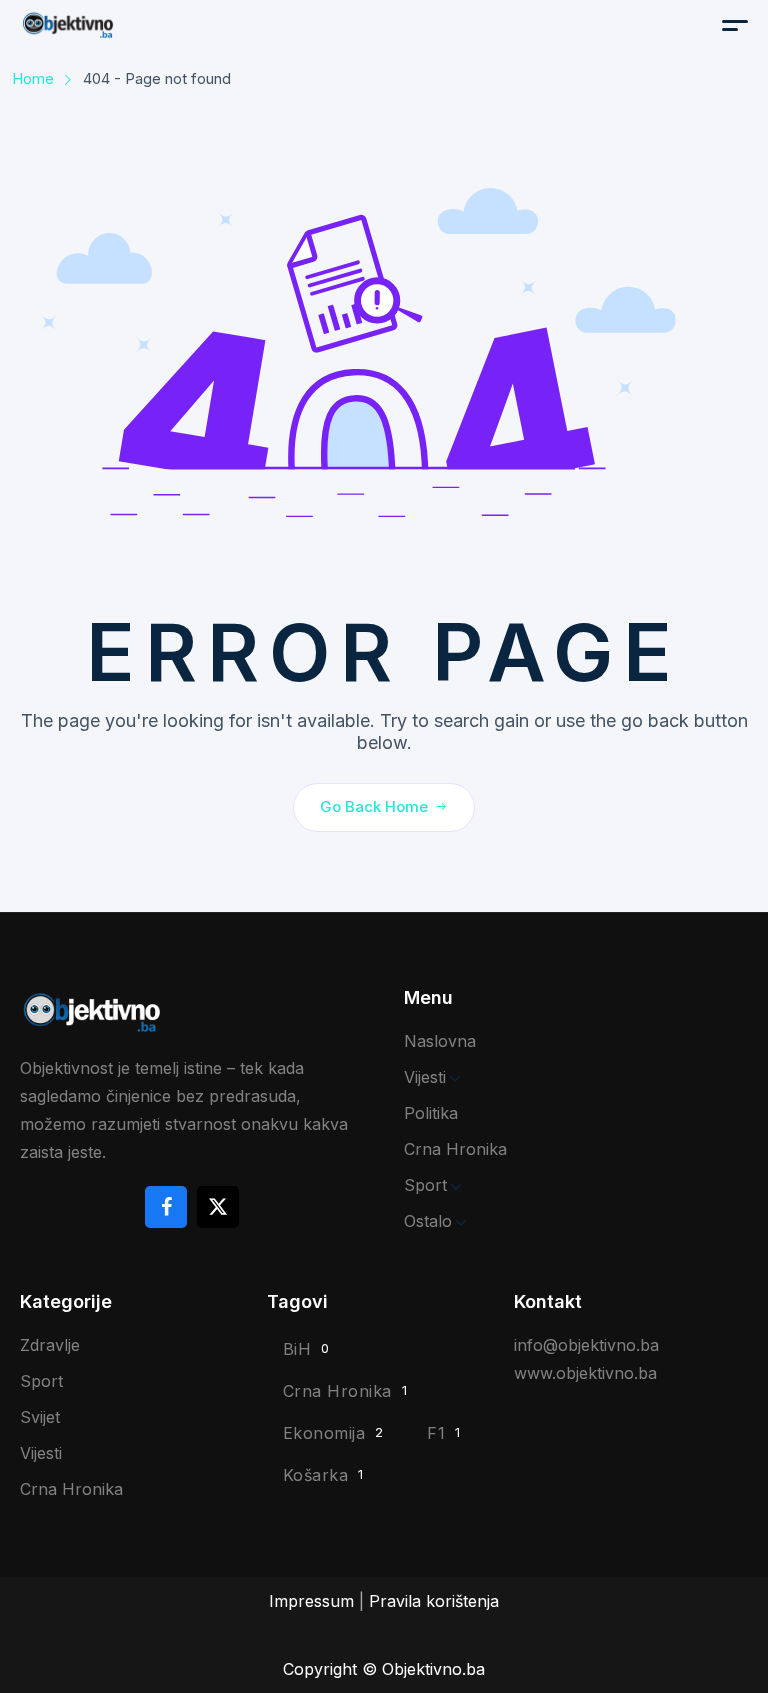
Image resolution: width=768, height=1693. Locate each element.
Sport (425, 1185)
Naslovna (440, 1041)
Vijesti (425, 1077)
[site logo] (120, 25)
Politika (431, 1113)
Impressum (311, 1601)
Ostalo (428, 1221)
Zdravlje (50, 1345)
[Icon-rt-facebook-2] (166, 1207)
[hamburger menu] (735, 25)
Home (33, 78)
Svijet (40, 1417)
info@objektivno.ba (586, 1345)
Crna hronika (455, 1149)
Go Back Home (374, 806)
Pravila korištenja (434, 1601)
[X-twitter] (218, 1207)
